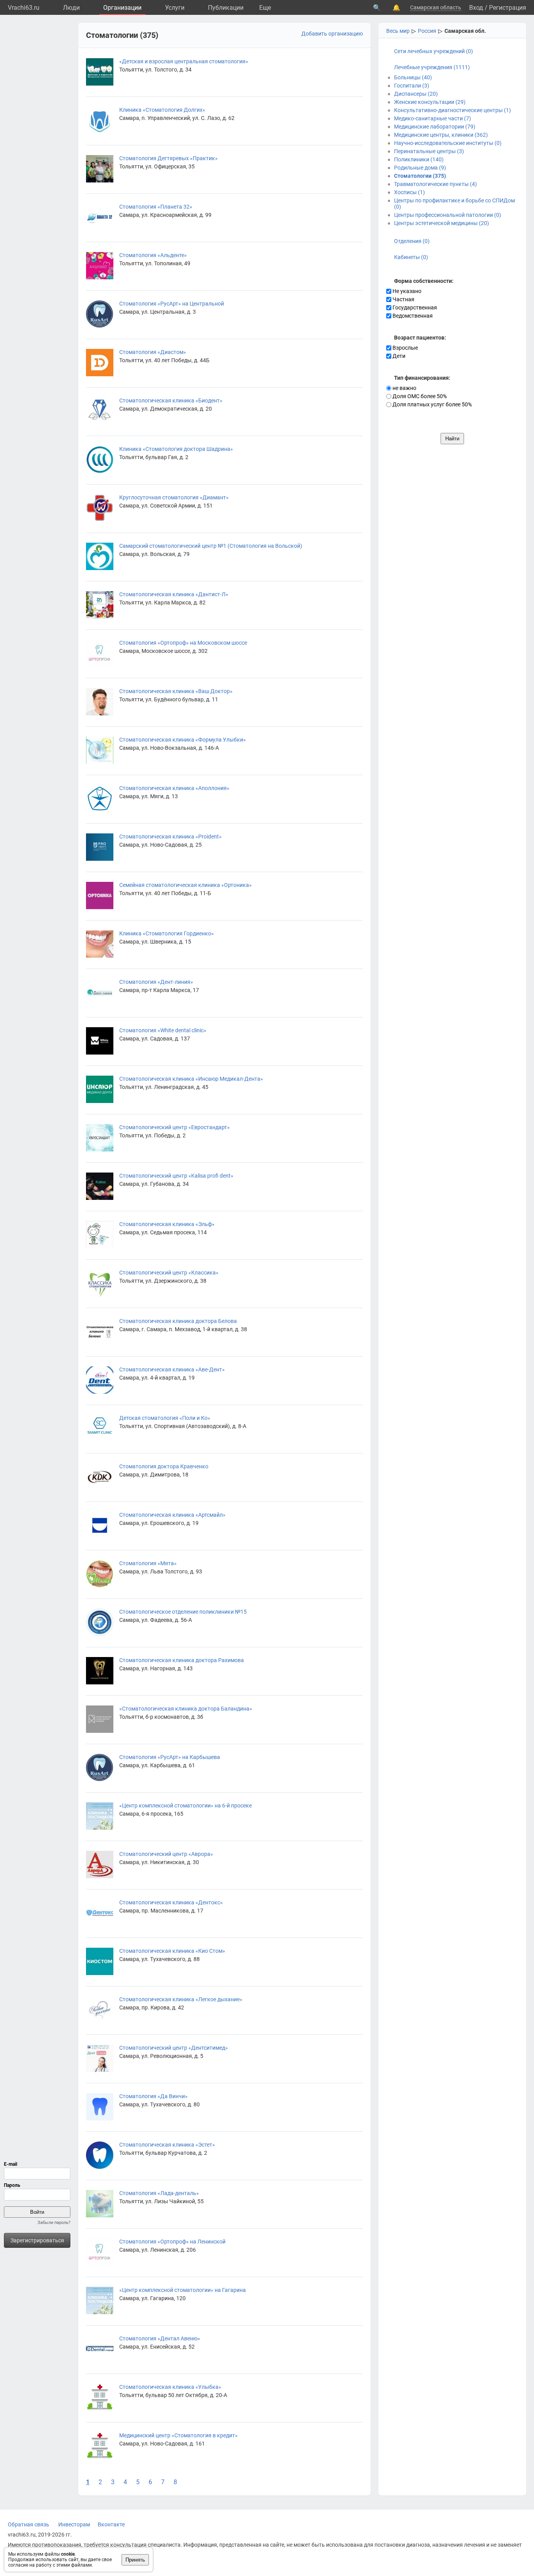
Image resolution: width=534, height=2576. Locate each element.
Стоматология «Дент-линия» (156, 982)
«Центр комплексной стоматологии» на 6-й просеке (185, 1806)
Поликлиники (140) (419, 159)
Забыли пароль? (54, 2223)
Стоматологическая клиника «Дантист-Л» (174, 594)
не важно (404, 388)
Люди (71, 8)
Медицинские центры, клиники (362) (441, 135)
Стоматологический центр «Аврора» (166, 1854)
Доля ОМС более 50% (419, 396)
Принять (135, 2560)
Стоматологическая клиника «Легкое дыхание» (181, 1999)
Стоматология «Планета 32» (156, 207)
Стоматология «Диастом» (153, 352)
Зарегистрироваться (37, 2240)
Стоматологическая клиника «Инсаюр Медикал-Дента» (191, 1079)
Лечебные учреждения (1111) (432, 67)
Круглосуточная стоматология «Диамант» (174, 497)
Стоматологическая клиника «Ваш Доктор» (176, 691)
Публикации (226, 8)
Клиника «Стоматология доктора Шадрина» (176, 449)
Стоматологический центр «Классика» (169, 1273)
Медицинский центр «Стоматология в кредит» (178, 2435)
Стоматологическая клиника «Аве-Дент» (172, 1369)
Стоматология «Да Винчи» (153, 2096)
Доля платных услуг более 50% (432, 404)
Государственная (414, 307)
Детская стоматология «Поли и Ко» (165, 1418)
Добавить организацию (332, 34)
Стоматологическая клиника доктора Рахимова (182, 1660)
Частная (403, 299)
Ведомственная (412, 316)
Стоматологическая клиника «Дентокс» (171, 1902)
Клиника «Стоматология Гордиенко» (167, 933)
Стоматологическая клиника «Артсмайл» (172, 1515)
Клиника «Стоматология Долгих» (162, 110)
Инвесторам (74, 2524)
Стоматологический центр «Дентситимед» (174, 2048)
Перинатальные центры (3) (429, 151)
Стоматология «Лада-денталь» (159, 2193)
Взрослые (405, 348)
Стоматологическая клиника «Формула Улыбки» (183, 740)
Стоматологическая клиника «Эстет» (167, 2145)
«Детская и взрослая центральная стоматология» (184, 61)
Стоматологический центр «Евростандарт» (175, 1127)
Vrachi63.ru (24, 8)
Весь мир (398, 31)
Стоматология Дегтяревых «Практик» (168, 158)
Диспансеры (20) (416, 94)
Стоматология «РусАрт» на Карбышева (170, 1757)
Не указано (406, 291)
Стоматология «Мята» (148, 1563)
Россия (427, 31)
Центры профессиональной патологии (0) (448, 215)
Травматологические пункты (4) (435, 184)
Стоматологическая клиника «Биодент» (171, 400)
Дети (398, 356)
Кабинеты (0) (411, 257)
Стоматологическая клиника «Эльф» (167, 1224)
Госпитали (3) (412, 86)
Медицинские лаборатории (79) (435, 127)
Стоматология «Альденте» (153, 255)
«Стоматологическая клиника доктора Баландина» (186, 1709)
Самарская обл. (465, 31)
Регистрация (508, 8)
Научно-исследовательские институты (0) (448, 143)
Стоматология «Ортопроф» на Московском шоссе (183, 643)
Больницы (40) (413, 77)
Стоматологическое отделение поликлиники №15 (183, 1612)
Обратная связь (29, 2524)
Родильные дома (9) (420, 168)
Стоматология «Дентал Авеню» (160, 2338)
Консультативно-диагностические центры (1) (452, 110)
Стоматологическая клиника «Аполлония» (174, 788)
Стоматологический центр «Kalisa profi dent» (176, 1176)
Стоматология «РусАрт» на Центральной (172, 304)
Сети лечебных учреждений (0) (434, 51)
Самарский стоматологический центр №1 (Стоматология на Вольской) (211, 546)
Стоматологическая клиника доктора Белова (178, 1321)
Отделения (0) (412, 241)
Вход (476, 8)
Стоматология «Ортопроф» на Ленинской (172, 2242)
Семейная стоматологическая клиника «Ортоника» (185, 885)
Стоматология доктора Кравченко (164, 1466)
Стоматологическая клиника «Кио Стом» (172, 1951)
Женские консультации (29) (430, 102)
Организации (122, 8)
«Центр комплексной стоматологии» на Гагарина (183, 2290)
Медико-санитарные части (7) (433, 118)
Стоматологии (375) (420, 176)
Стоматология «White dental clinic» (163, 1030)
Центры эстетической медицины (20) (442, 223)
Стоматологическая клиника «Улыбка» (170, 2387)
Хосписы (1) (409, 192)
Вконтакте (111, 2524)
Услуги (175, 8)
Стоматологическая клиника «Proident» (170, 837)
